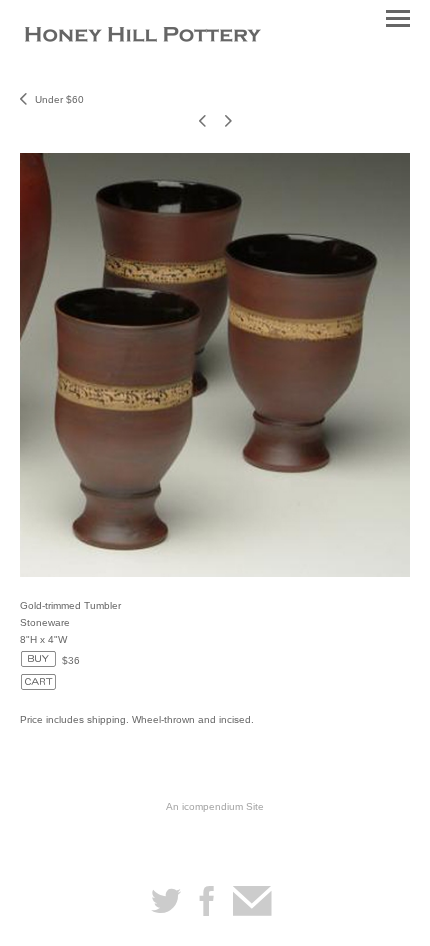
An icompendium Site (215, 806)
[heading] (143, 36)
